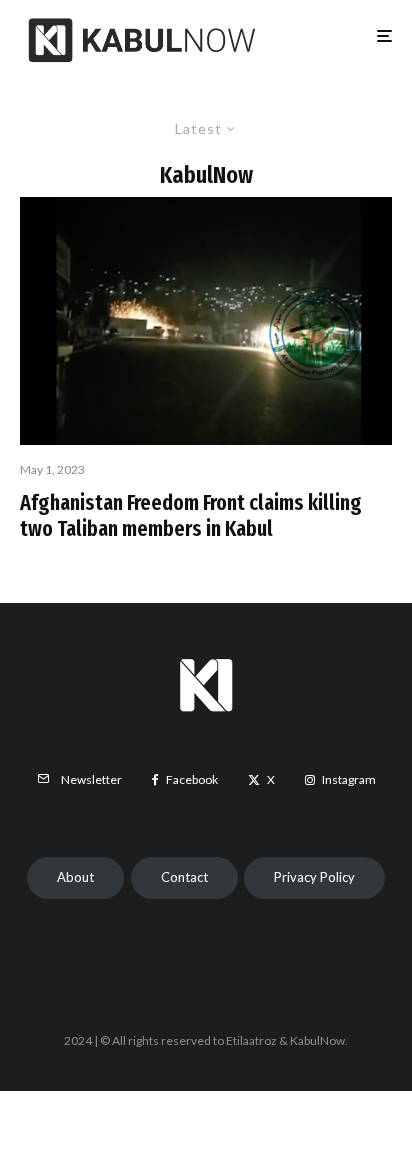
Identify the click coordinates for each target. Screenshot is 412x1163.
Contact (184, 877)
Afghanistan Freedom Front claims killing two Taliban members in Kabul (191, 516)
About (75, 877)
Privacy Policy (314, 877)
